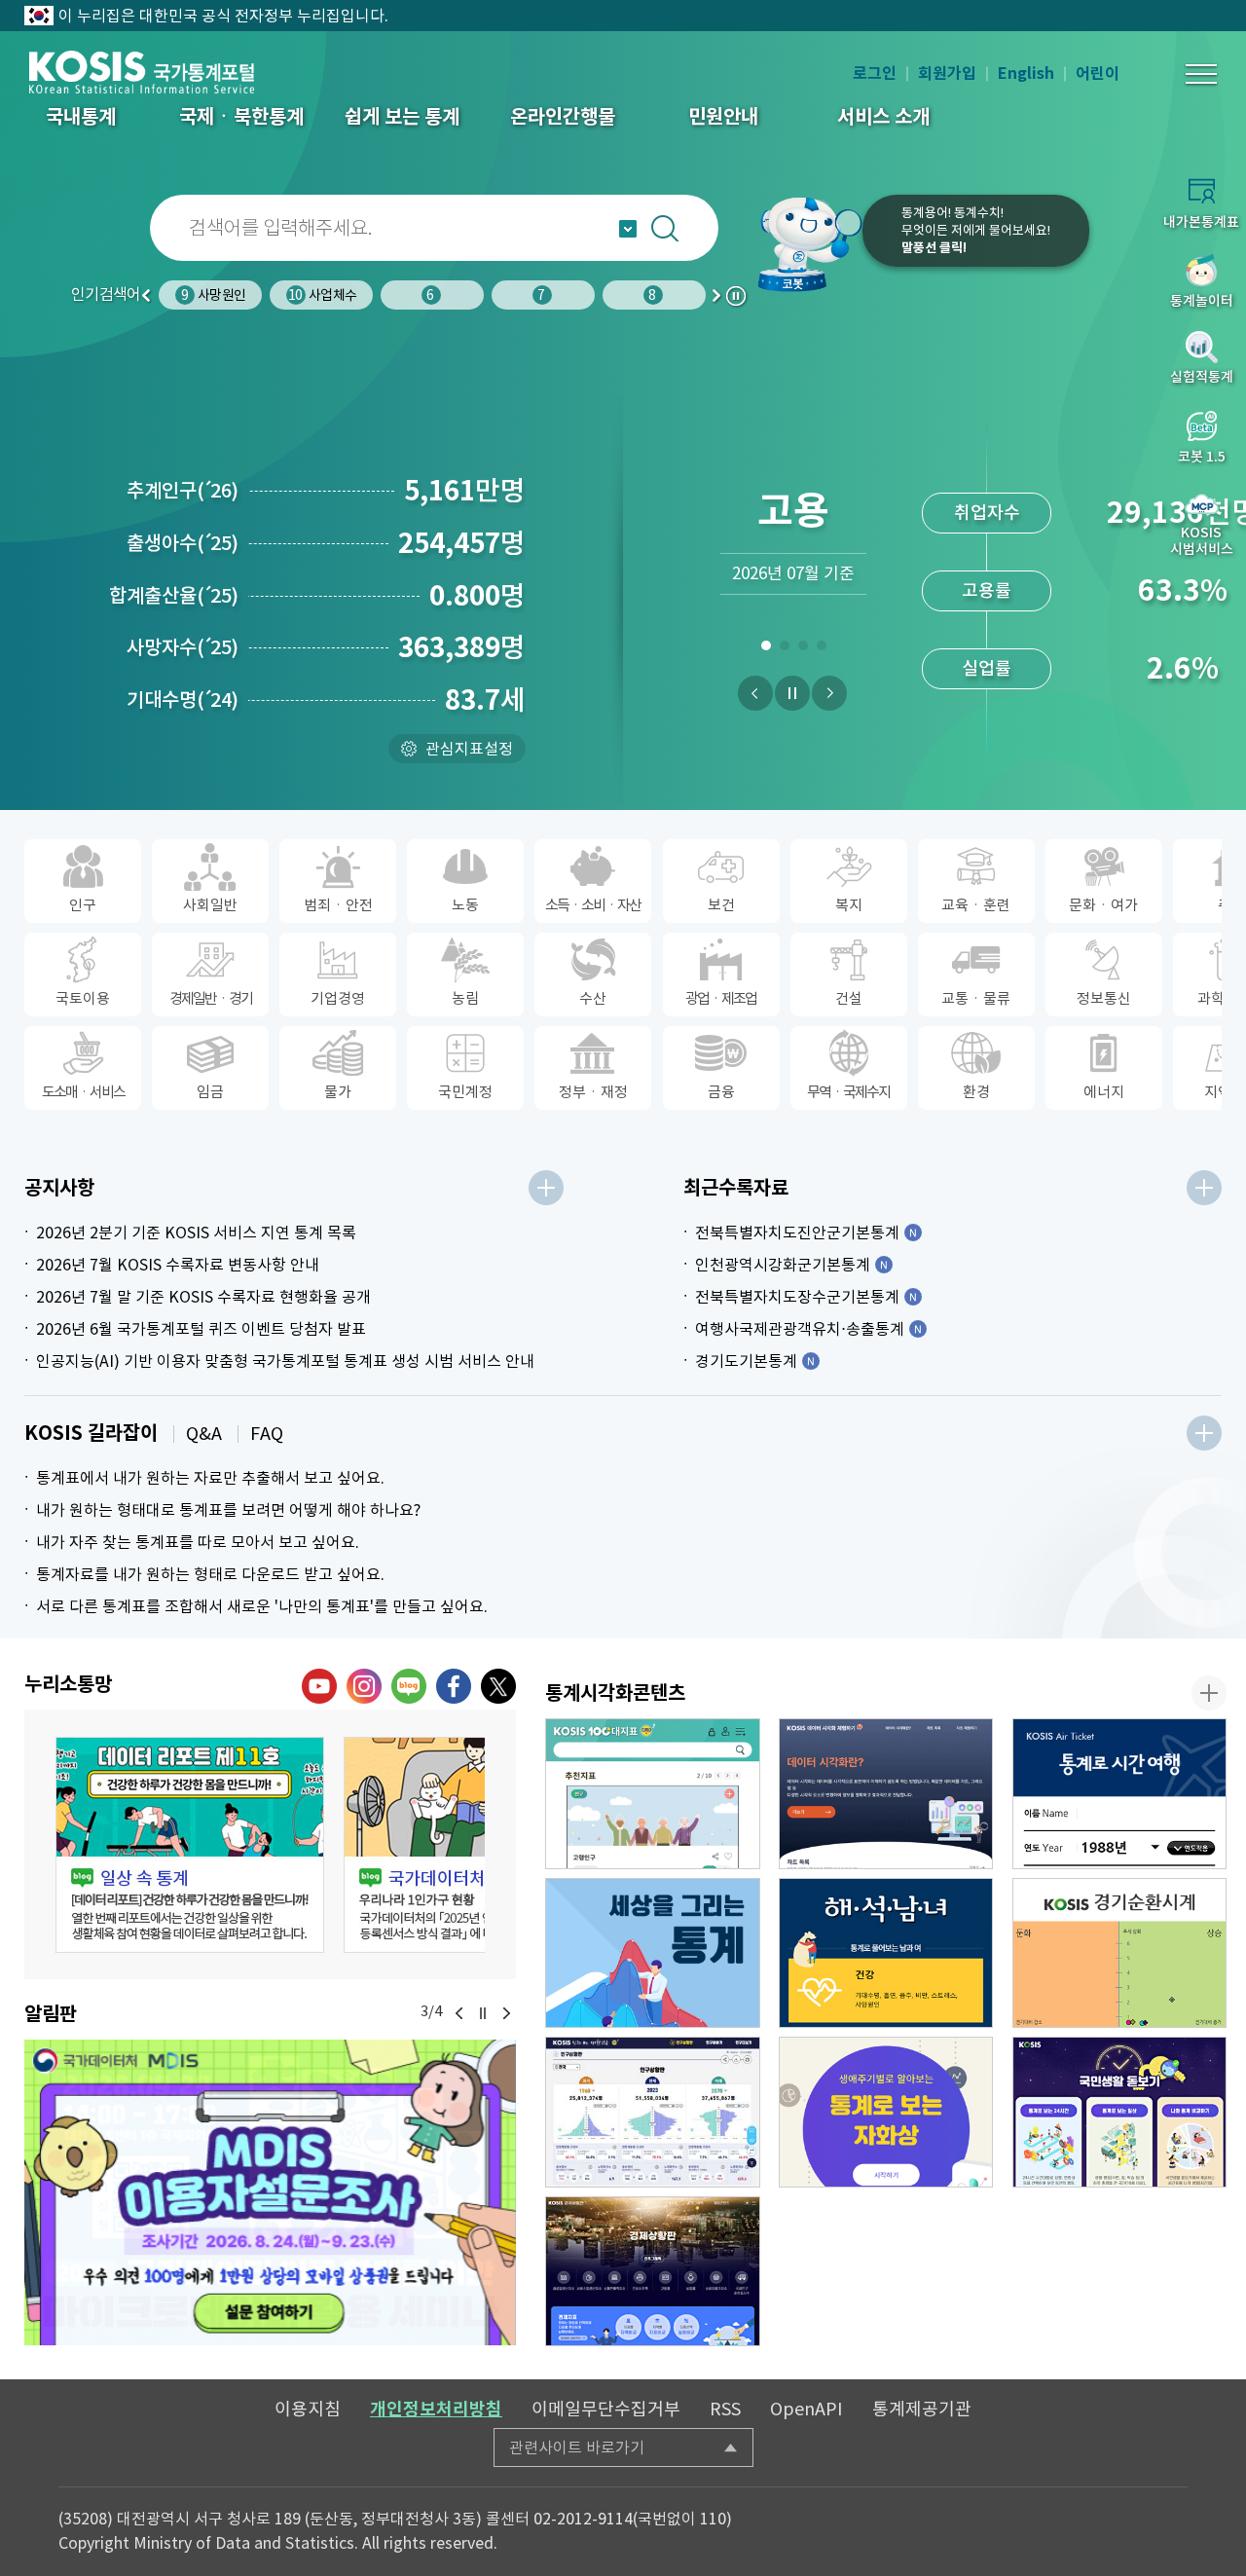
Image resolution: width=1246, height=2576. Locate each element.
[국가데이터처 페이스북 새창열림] (454, 1686)
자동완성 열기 (628, 229)
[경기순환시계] (1120, 1953)
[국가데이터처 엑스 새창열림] (498, 1686)
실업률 (987, 668)
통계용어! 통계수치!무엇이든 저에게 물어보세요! (976, 230)
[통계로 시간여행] (1120, 1794)
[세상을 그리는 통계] (653, 1953)
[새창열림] (270, 2192)
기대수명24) (183, 700)
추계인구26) (183, 491)
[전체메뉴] (1201, 74)
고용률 (987, 590)
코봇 (800, 243)
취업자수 (987, 513)
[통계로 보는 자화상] (886, 2112)
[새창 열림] (190, 1845)
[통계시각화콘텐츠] (1209, 1693)
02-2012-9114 (583, 2519)
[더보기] (546, 1188)
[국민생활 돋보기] (1120, 2112)
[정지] (792, 693)
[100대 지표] (653, 1794)
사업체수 (211, 295)
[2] (784, 649)
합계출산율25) (174, 596)
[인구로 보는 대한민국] (653, 2112)
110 (713, 2519)
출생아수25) (183, 543)
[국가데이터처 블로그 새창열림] (409, 1686)
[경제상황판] (653, 2272)
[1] (766, 649)
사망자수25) (183, 647)
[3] (803, 649)
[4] (821, 649)
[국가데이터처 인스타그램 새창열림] (364, 1686)
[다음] (829, 693)
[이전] (755, 693)
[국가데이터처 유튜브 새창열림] (319, 1686)
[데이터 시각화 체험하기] (886, 1794)
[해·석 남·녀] (886, 1953)
